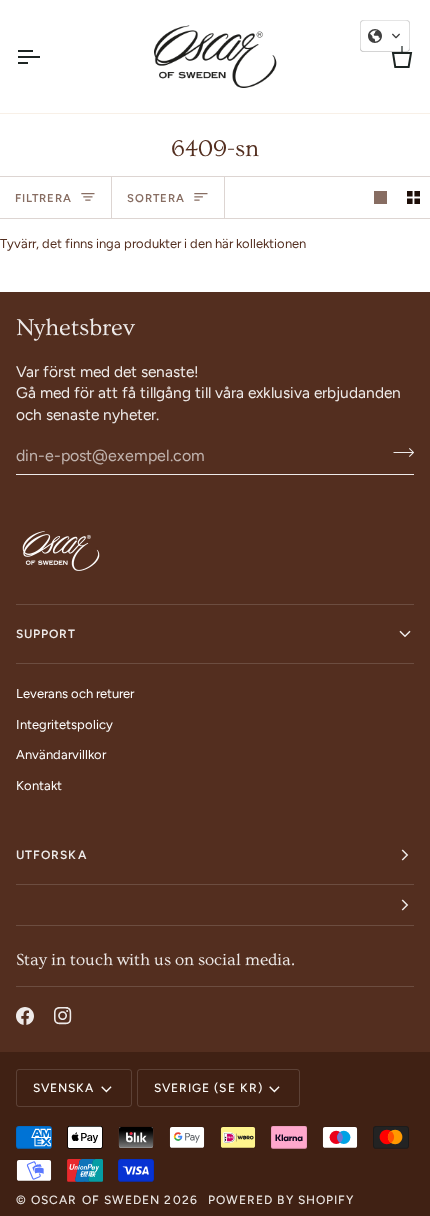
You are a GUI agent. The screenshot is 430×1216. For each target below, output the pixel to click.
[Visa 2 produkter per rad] (413, 197)
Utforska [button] (51, 855)
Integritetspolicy (64, 724)
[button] (215, 905)
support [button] (46, 634)
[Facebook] (25, 1016)
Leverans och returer (75, 693)
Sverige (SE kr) (208, 1088)
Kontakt (39, 785)
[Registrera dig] (397, 453)
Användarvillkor (61, 754)
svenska (64, 1088)
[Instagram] (63, 1016)
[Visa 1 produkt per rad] (380, 197)
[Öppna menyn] (46, 56)
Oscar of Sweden (95, 1200)
